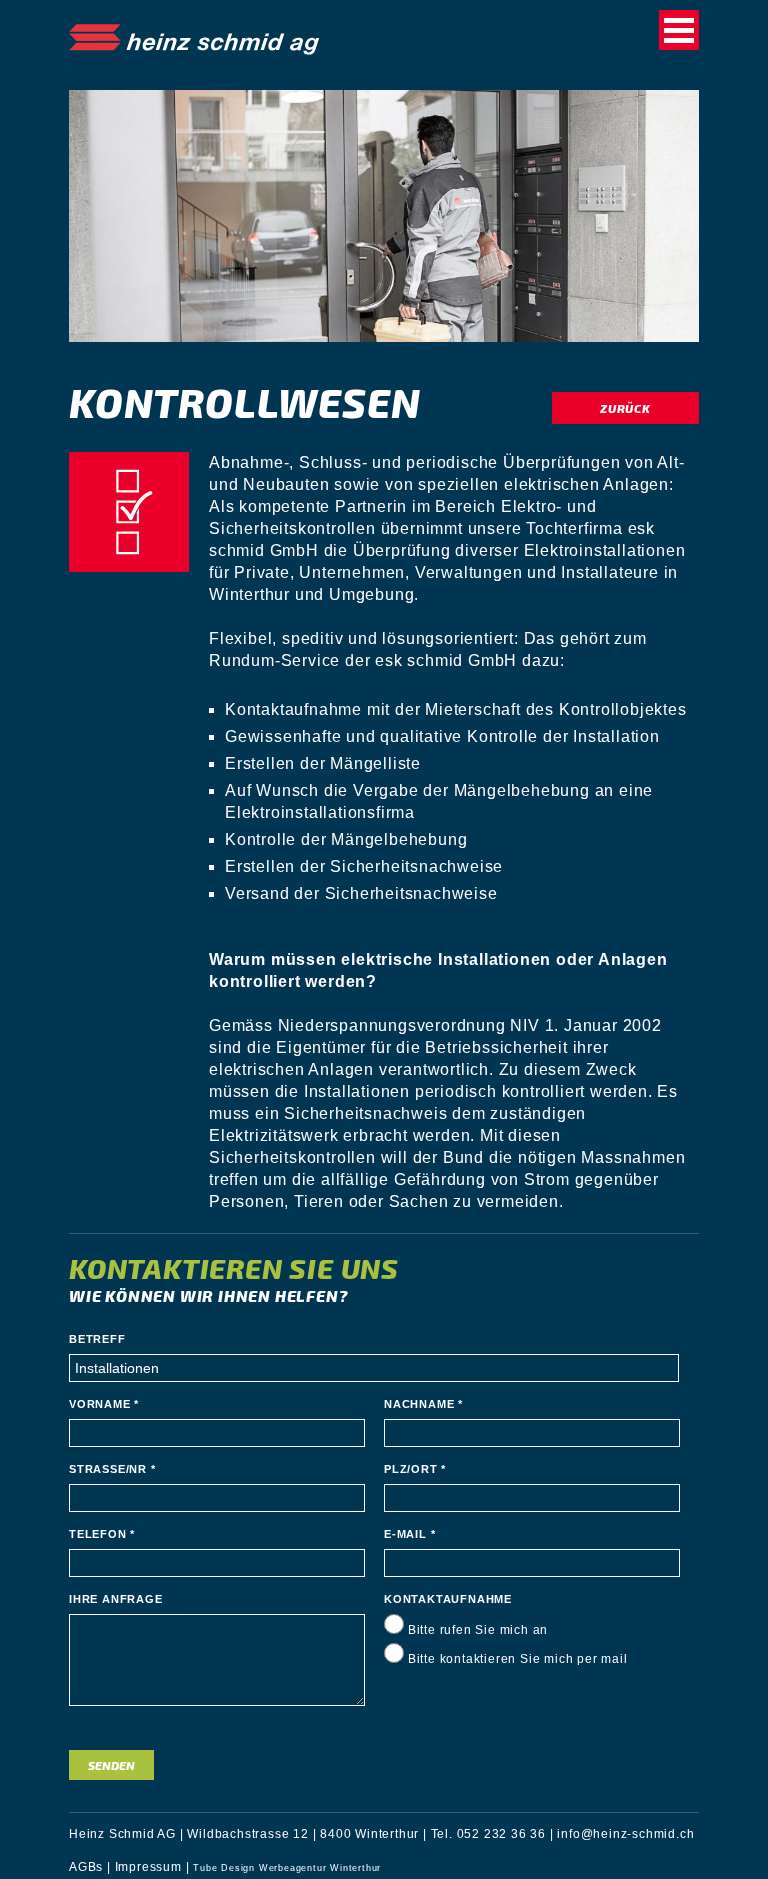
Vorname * (104, 1404)
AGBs (86, 1867)
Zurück (625, 408)
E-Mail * (409, 1534)
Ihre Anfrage (116, 1599)
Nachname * (423, 1404)
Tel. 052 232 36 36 (488, 1834)
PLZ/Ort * (415, 1469)
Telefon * (102, 1534)
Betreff (97, 1339)
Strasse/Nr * (112, 1469)
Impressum (148, 1867)
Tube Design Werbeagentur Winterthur (287, 1868)
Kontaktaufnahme (448, 1599)
